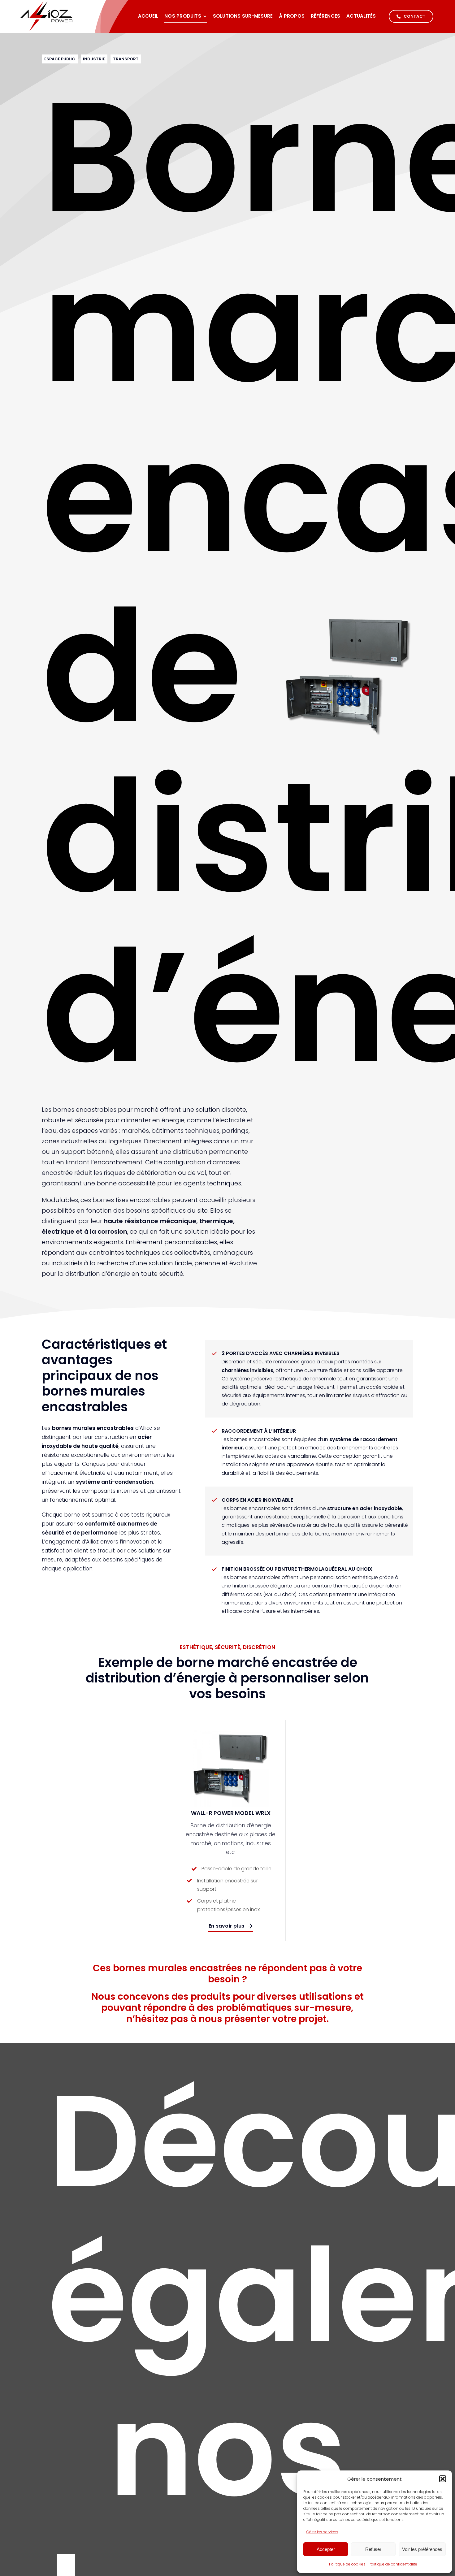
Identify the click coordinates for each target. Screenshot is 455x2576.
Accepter (326, 2549)
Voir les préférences (422, 2549)
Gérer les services (322, 2532)
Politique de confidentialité (393, 2564)
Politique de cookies (347, 2564)
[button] (443, 2479)
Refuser (373, 2549)
